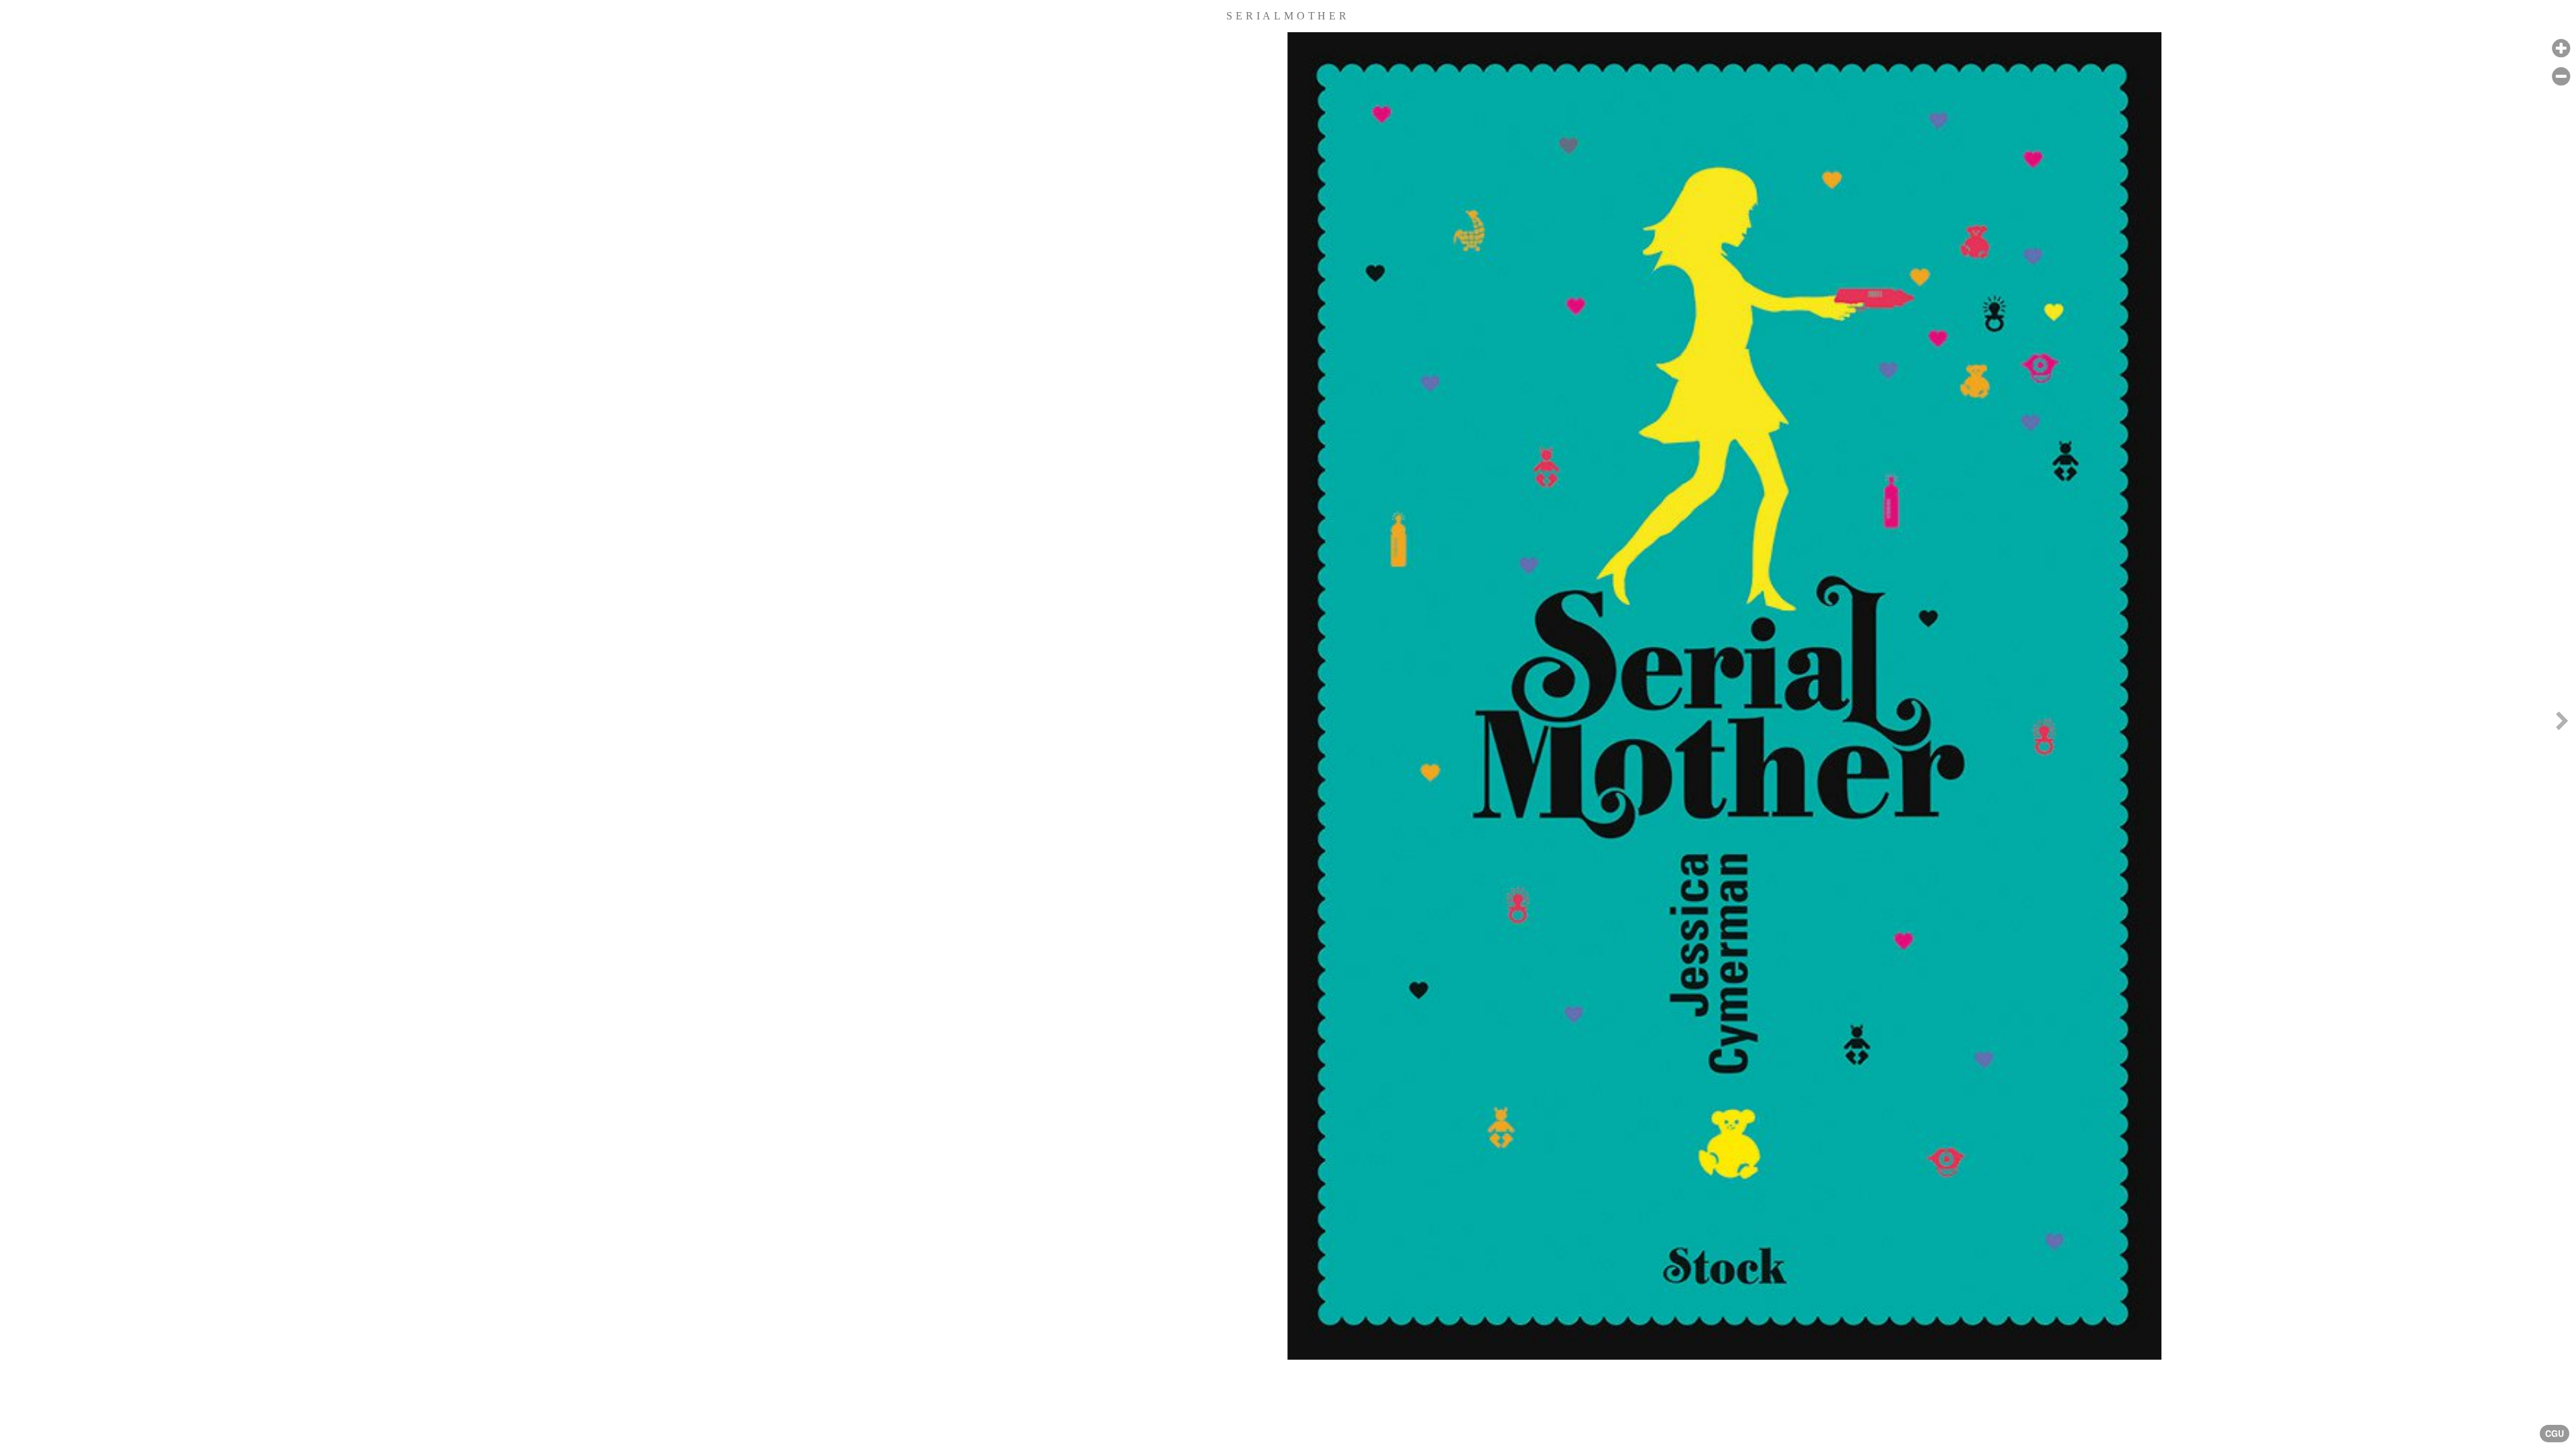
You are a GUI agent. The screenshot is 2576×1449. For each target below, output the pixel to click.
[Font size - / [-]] (2561, 77)
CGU (2555, 1434)
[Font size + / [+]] (2561, 49)
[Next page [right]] (2562, 724)
